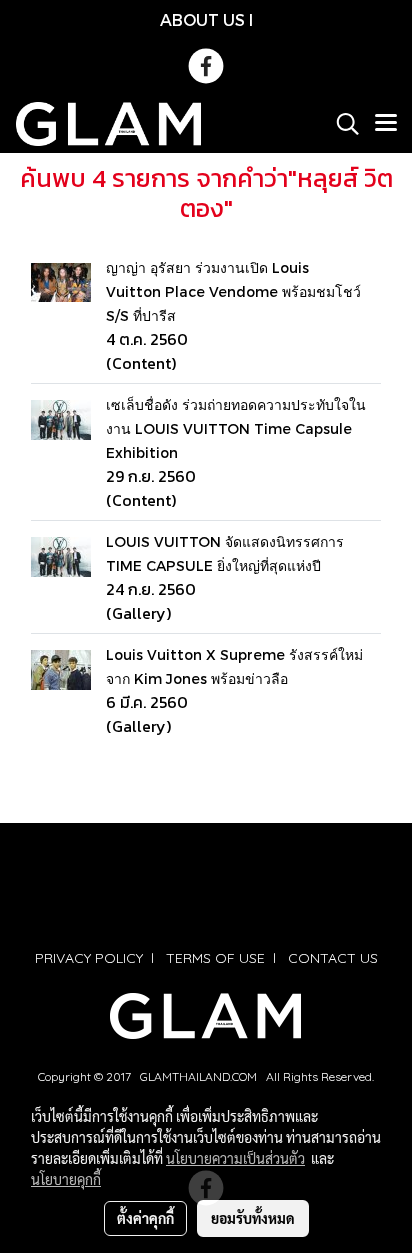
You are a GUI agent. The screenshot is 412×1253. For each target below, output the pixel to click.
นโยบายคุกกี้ (66, 1179)
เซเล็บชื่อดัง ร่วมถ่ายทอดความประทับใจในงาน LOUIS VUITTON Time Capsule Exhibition (236, 428)
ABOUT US (202, 19)
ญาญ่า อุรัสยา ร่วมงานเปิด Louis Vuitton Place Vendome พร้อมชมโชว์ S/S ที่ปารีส (233, 291)
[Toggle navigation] (386, 124)
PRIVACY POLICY (89, 958)
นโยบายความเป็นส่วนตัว (235, 1158)
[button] (341, 124)
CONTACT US (333, 958)
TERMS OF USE (215, 958)
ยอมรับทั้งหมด (253, 1218)
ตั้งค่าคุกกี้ (145, 1218)
